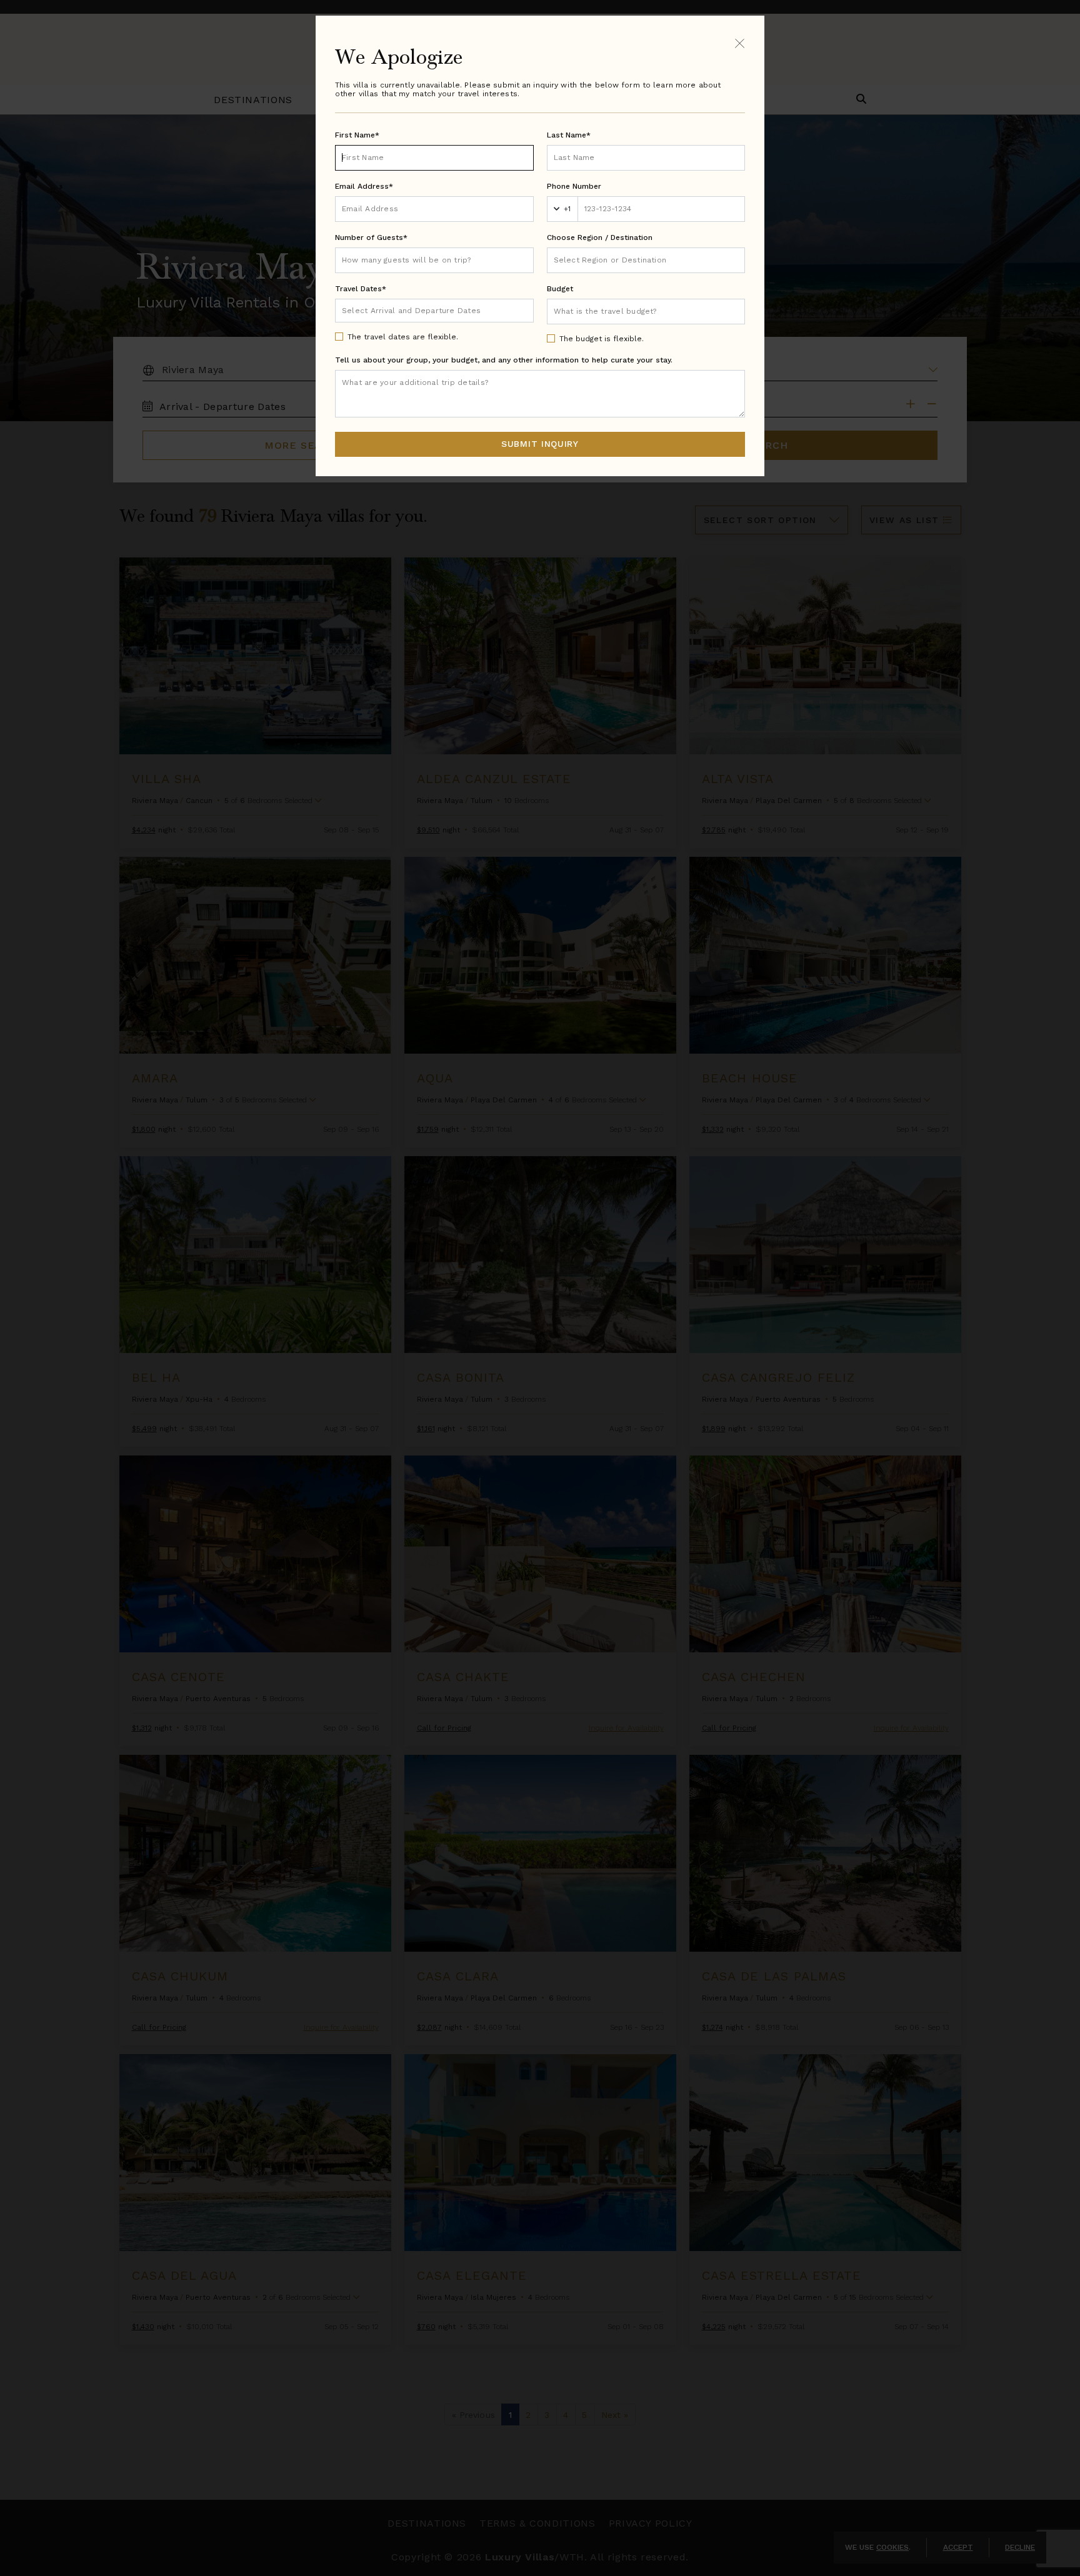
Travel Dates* (361, 289)
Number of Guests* (371, 237)
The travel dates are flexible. (403, 337)
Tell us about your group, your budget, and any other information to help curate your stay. (504, 360)
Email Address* (364, 186)
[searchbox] (646, 260)
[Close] (740, 43)
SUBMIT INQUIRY (540, 444)
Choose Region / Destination (600, 237)
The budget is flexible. (602, 339)
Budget (560, 289)
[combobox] (646, 260)
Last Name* (569, 135)
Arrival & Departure (394, 310)
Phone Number (574, 186)
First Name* (357, 135)
